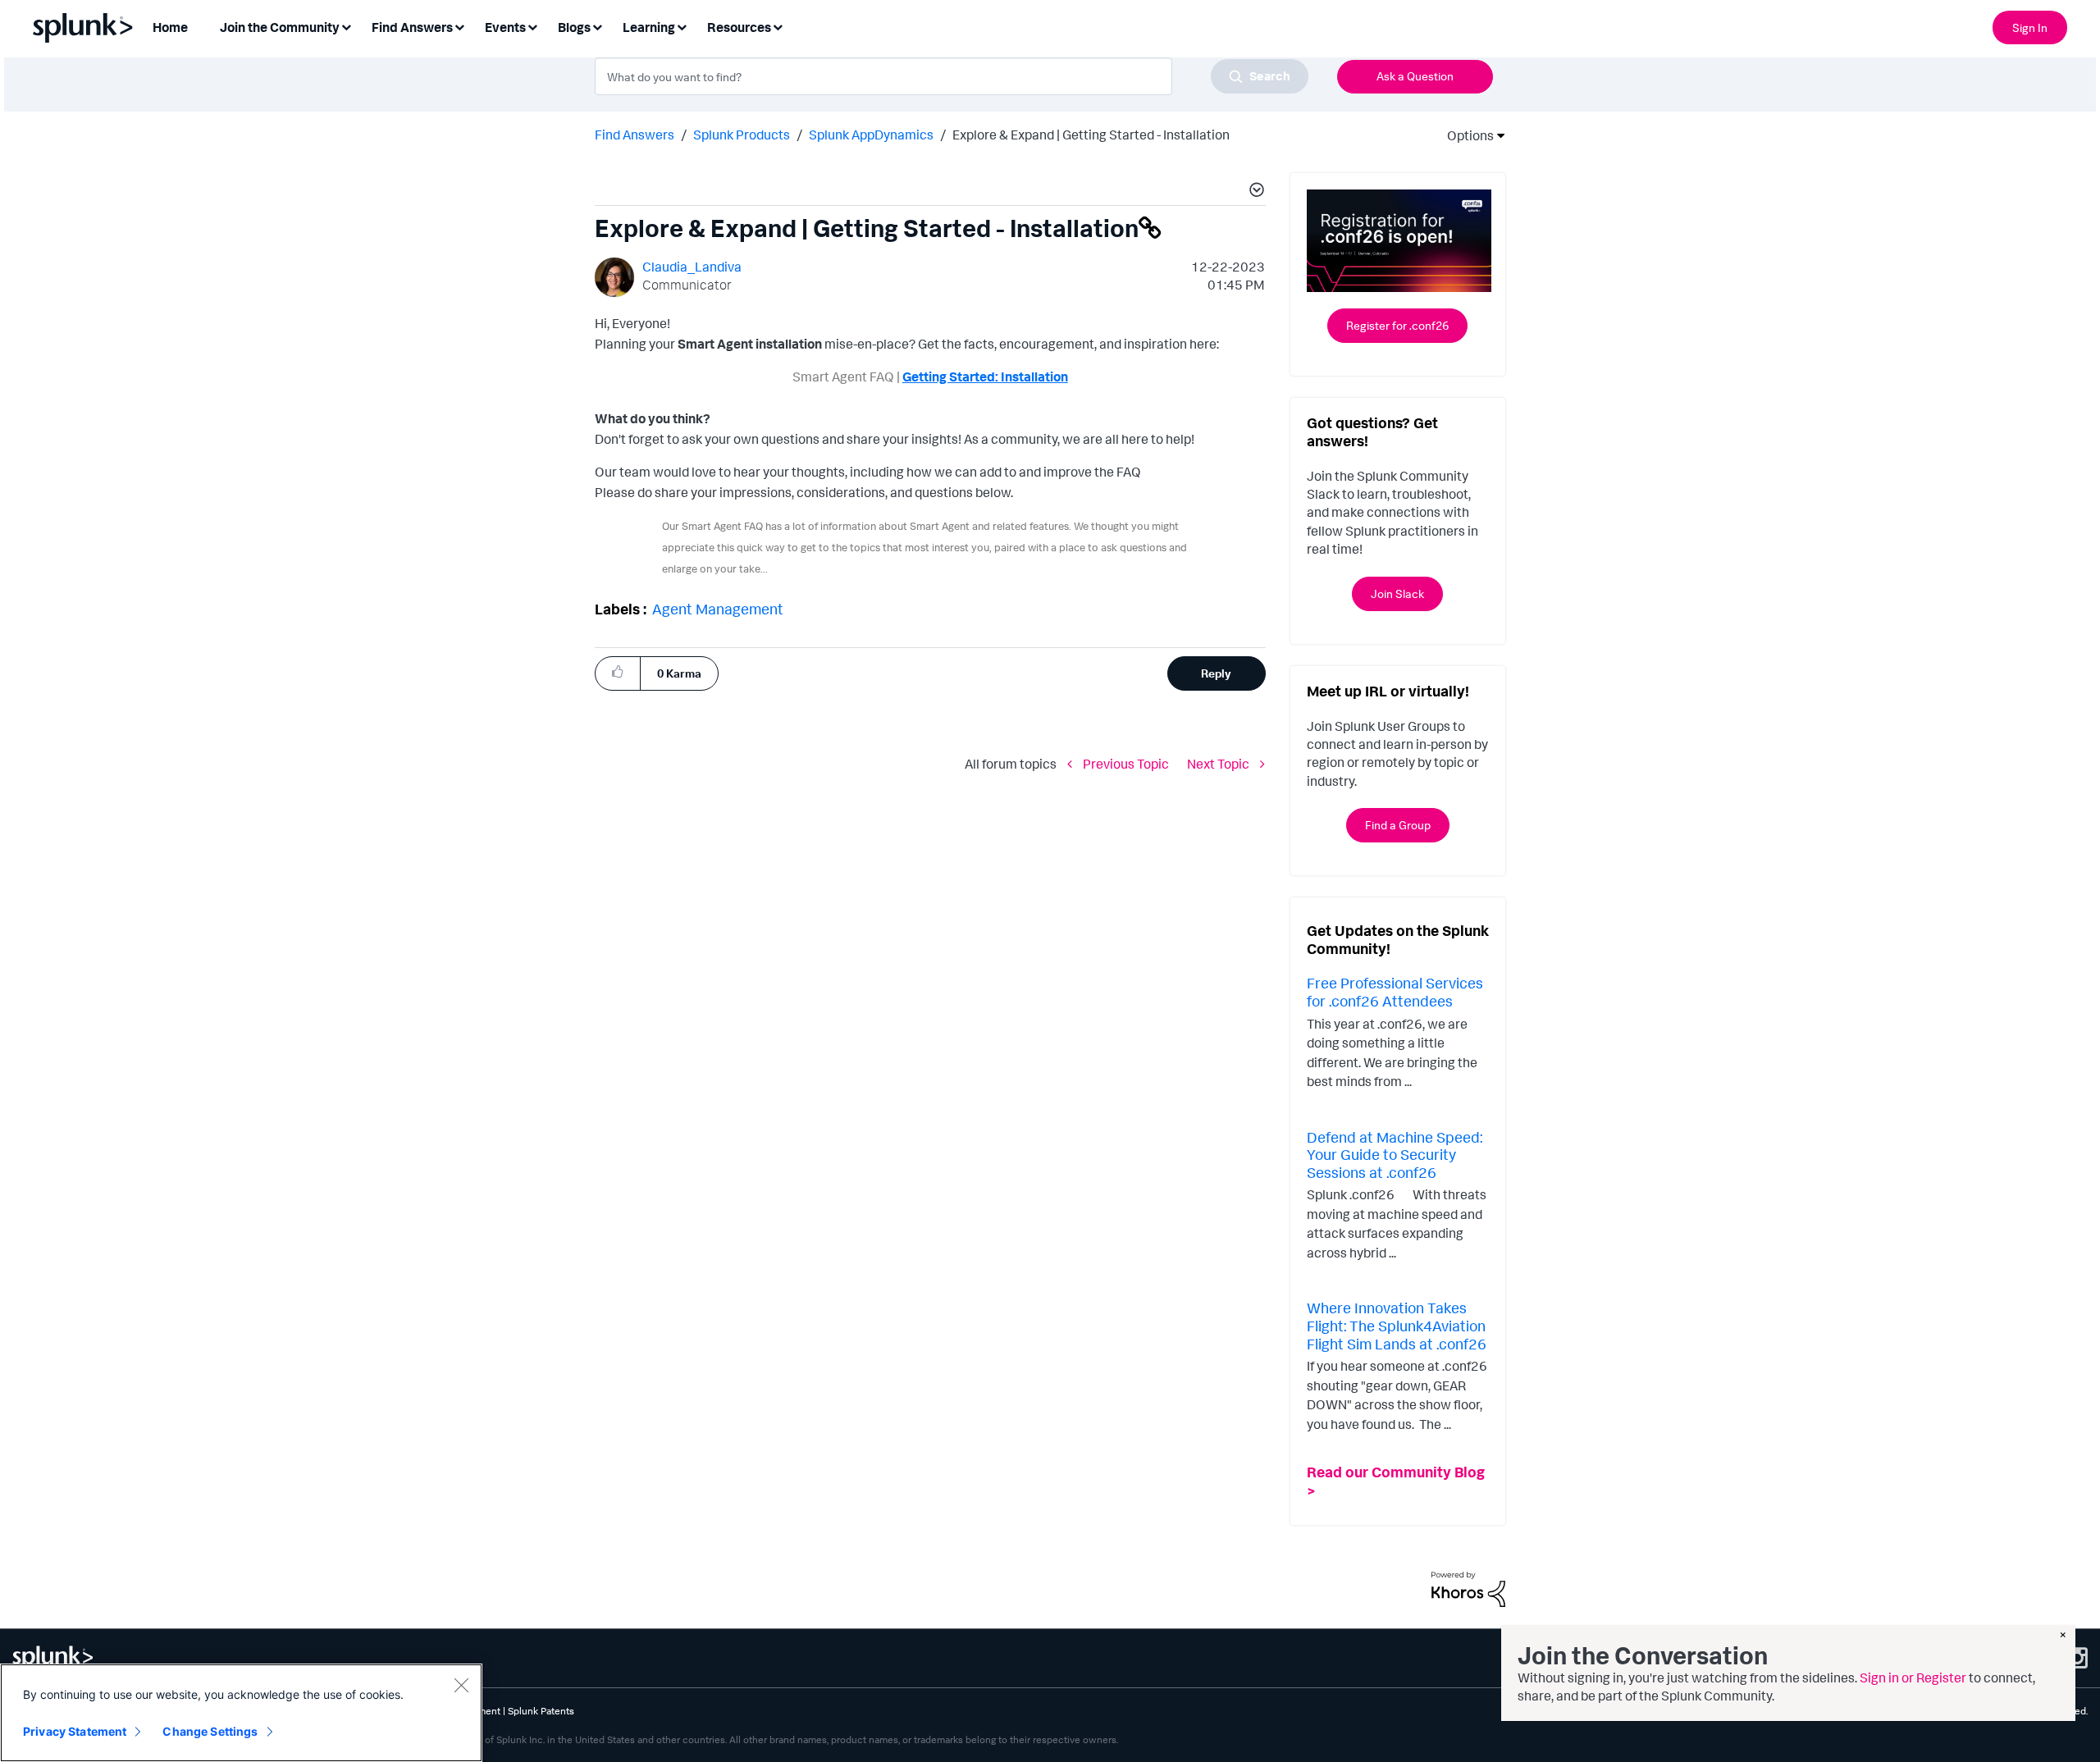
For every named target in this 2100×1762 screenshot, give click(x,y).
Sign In (2030, 27)
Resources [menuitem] (739, 27)
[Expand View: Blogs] (597, 26)
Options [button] (1465, 135)
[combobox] (952, 76)
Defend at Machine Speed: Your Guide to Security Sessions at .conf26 (1395, 1155)
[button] (1254, 192)
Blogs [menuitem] (574, 27)
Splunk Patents (541, 1711)
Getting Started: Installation (985, 377)
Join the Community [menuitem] (280, 27)
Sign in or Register (1913, 1678)
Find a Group (1398, 825)
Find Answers (635, 135)
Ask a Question (1415, 76)
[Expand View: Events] (532, 26)
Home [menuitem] (170, 27)
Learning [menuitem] (649, 27)
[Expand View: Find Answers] (459, 26)
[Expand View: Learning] (682, 26)
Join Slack (1397, 593)
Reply (1216, 673)
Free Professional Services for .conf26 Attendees (1395, 992)
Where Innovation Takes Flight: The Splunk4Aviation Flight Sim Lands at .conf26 (1397, 1325)
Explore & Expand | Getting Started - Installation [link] (1091, 135)
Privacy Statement (75, 1731)
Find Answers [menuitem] (412, 27)
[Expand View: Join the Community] (346, 26)
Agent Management (718, 609)
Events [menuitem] (505, 27)
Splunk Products (742, 135)
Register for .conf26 (1397, 325)
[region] (241, 1713)
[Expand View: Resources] (778, 26)
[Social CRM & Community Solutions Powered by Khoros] (1468, 1588)
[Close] (461, 1685)
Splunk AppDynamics (871, 135)
